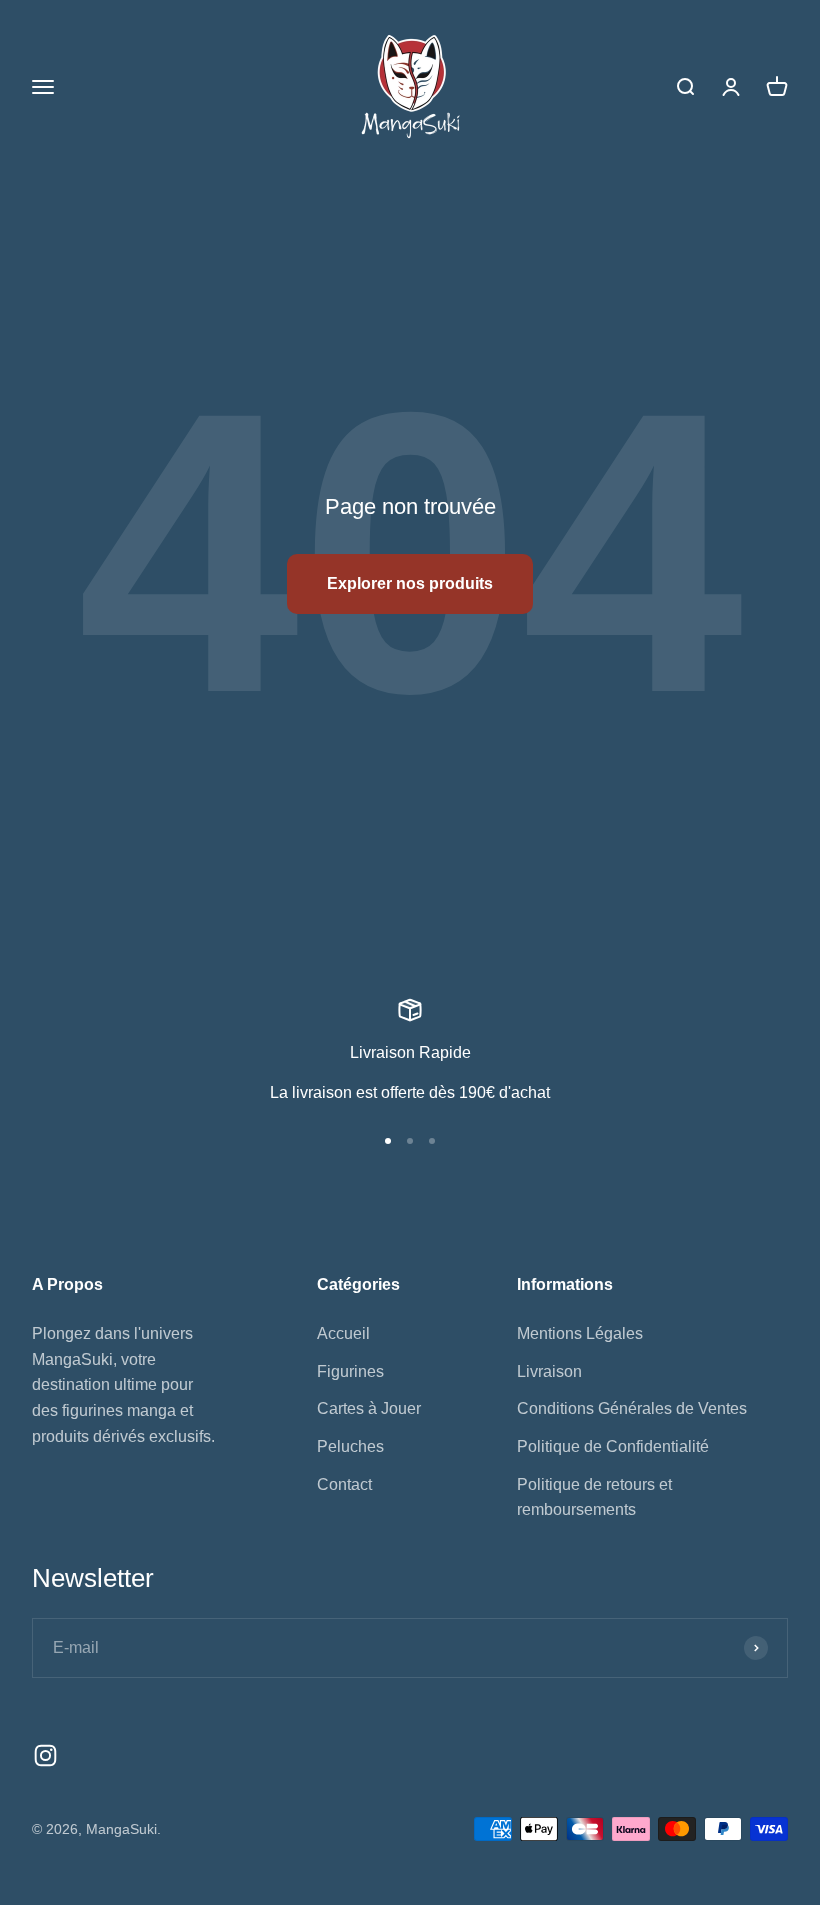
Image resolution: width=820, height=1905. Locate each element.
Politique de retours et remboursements (594, 1497)
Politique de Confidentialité (613, 1446)
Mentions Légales (580, 1333)
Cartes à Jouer (369, 1408)
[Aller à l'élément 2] (410, 1141)
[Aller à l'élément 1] (388, 1141)
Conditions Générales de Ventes (632, 1408)
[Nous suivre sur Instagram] (45, 1755)
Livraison (549, 1371)
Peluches (350, 1446)
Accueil (343, 1333)
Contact (344, 1484)
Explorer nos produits (410, 583)
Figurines (350, 1371)
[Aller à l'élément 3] (432, 1141)
